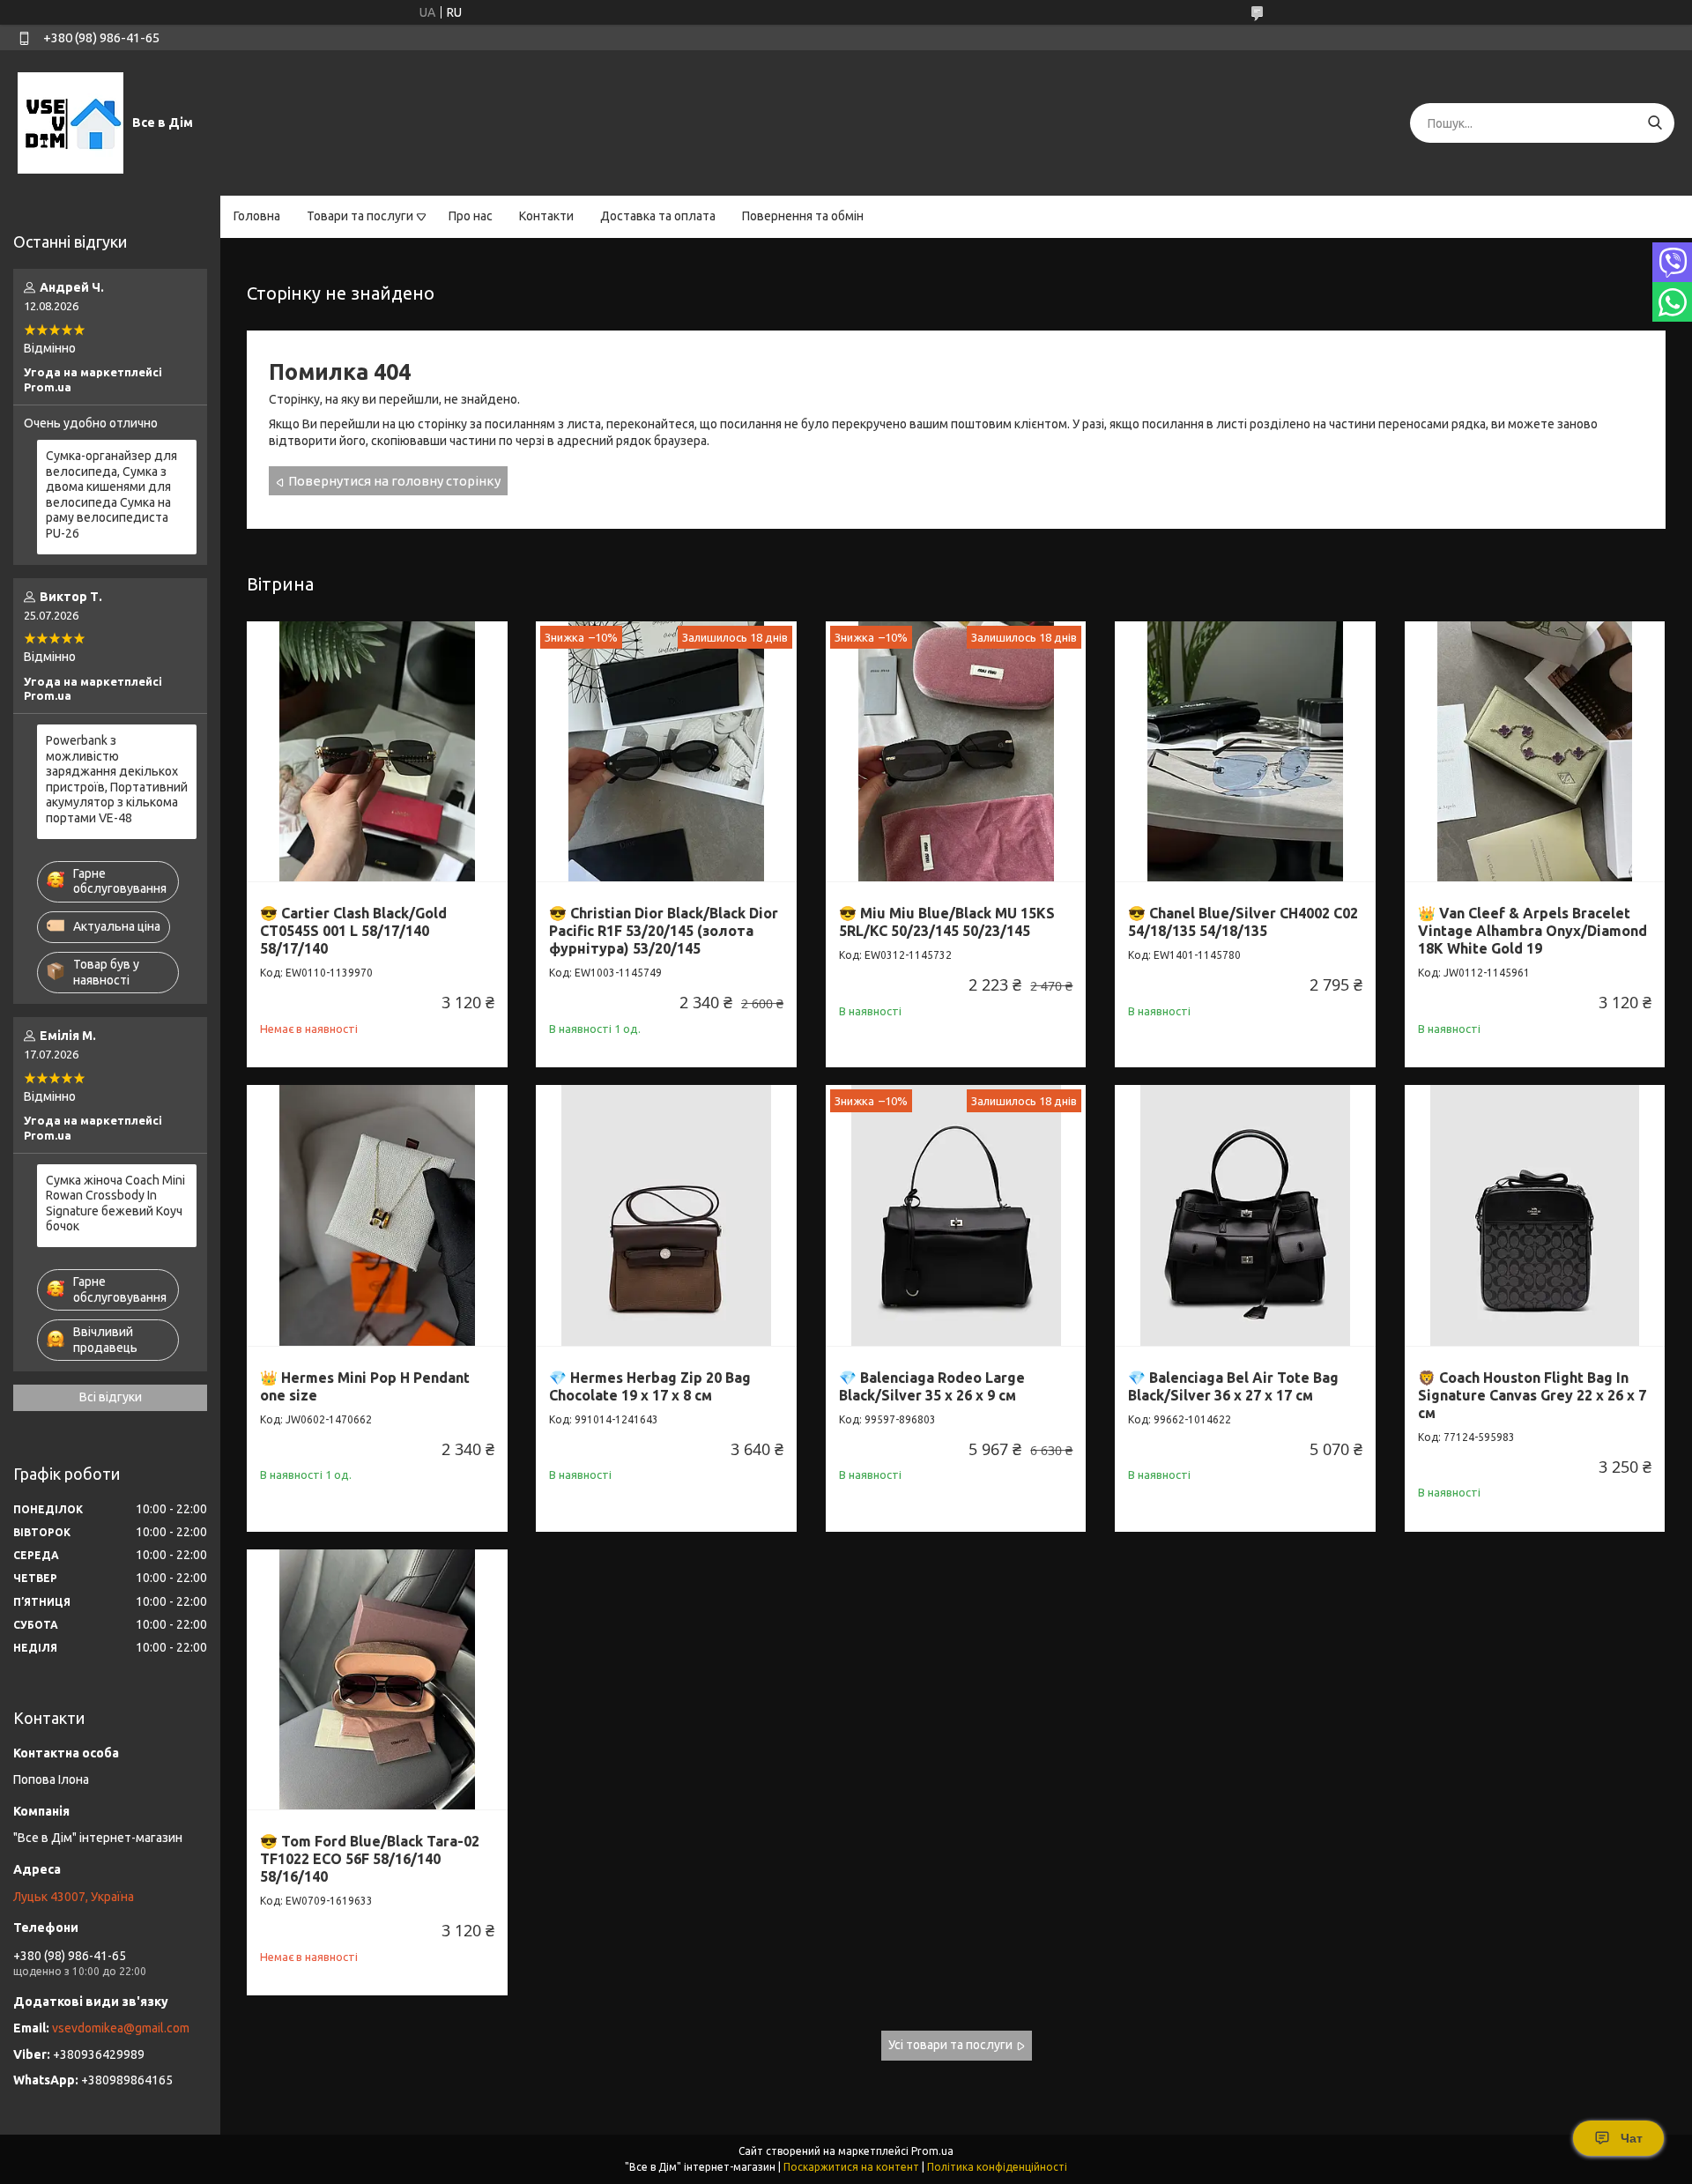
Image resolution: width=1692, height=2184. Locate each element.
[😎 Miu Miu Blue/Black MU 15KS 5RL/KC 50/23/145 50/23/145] (956, 752)
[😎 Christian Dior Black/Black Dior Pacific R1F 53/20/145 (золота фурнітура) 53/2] (666, 752)
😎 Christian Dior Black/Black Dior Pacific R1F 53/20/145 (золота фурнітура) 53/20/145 (664, 931)
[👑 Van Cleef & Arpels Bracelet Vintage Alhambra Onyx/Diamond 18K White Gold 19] (1535, 752)
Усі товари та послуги (950, 2045)
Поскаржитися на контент (851, 2167)
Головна (257, 216)
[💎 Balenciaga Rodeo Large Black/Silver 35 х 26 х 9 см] (956, 1215)
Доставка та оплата (658, 216)
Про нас (471, 216)
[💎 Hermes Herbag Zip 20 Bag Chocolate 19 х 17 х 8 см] (666, 1215)
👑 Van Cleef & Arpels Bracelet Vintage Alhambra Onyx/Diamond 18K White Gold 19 (1532, 931)
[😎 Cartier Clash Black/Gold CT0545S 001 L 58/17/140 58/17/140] (377, 752)
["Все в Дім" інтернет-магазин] (70, 123)
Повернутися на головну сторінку (394, 481)
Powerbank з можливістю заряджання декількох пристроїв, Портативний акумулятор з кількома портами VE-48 (117, 779)
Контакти (546, 216)
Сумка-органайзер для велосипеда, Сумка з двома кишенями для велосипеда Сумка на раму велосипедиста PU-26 (111, 494)
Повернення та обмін (803, 216)
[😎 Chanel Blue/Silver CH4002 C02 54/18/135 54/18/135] (1245, 752)
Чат (1632, 2138)
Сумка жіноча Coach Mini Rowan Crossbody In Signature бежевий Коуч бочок (115, 1203)
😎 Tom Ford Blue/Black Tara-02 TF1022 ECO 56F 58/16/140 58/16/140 (370, 1859)
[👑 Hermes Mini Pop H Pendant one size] (377, 1215)
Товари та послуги (360, 216)
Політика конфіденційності (997, 2167)
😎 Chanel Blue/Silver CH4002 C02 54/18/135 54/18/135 (1243, 922)
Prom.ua (932, 2151)
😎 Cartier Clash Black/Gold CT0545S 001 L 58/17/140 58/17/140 (353, 931)
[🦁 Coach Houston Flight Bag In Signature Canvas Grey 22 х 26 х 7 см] (1535, 1215)
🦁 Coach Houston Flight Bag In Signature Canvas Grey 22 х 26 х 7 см (1532, 1395)
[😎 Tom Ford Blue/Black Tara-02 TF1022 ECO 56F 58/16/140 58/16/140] (377, 1680)
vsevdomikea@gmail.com (121, 2028)
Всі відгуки (111, 1397)
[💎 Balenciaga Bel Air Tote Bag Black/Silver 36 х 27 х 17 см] (1245, 1215)
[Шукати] (1655, 123)
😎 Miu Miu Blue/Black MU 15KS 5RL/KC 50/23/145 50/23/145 (947, 922)
